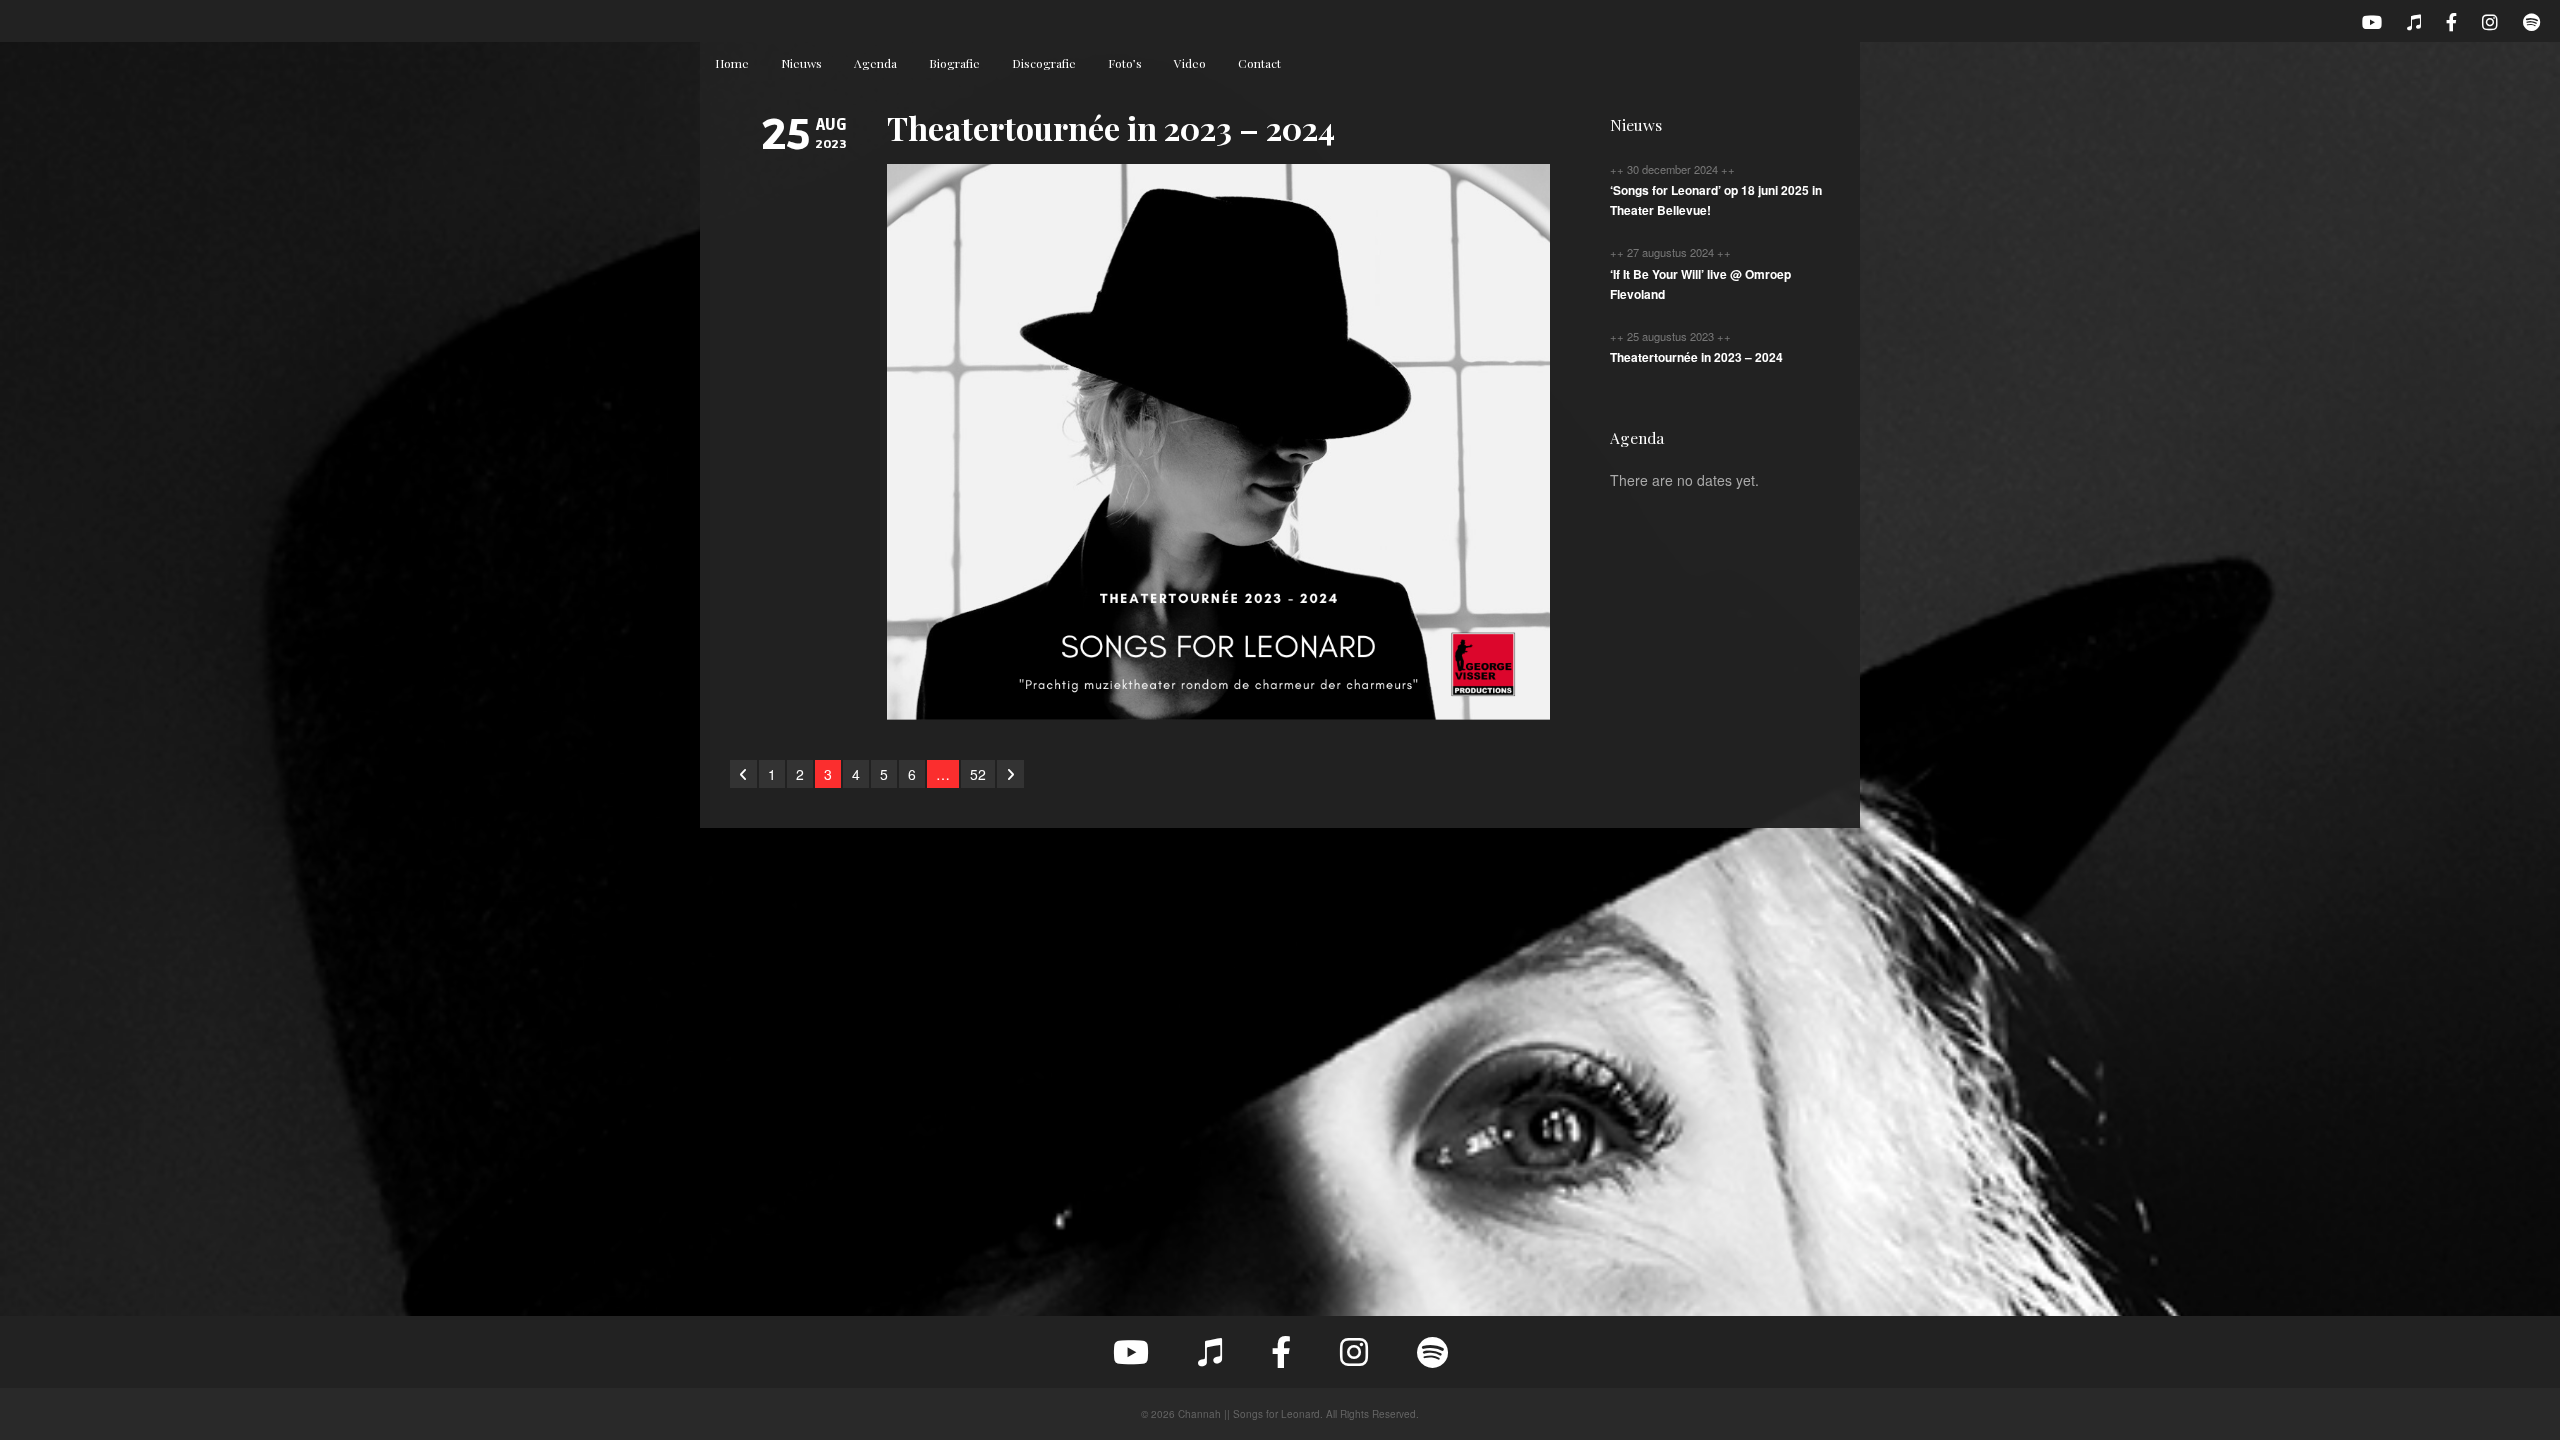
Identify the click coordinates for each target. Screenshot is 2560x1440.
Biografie (954, 63)
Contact (1259, 63)
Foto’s (1125, 63)
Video (1190, 63)
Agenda (875, 63)
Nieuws (801, 63)
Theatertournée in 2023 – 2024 (1111, 127)
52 (978, 774)
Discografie (1044, 63)
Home (732, 63)
